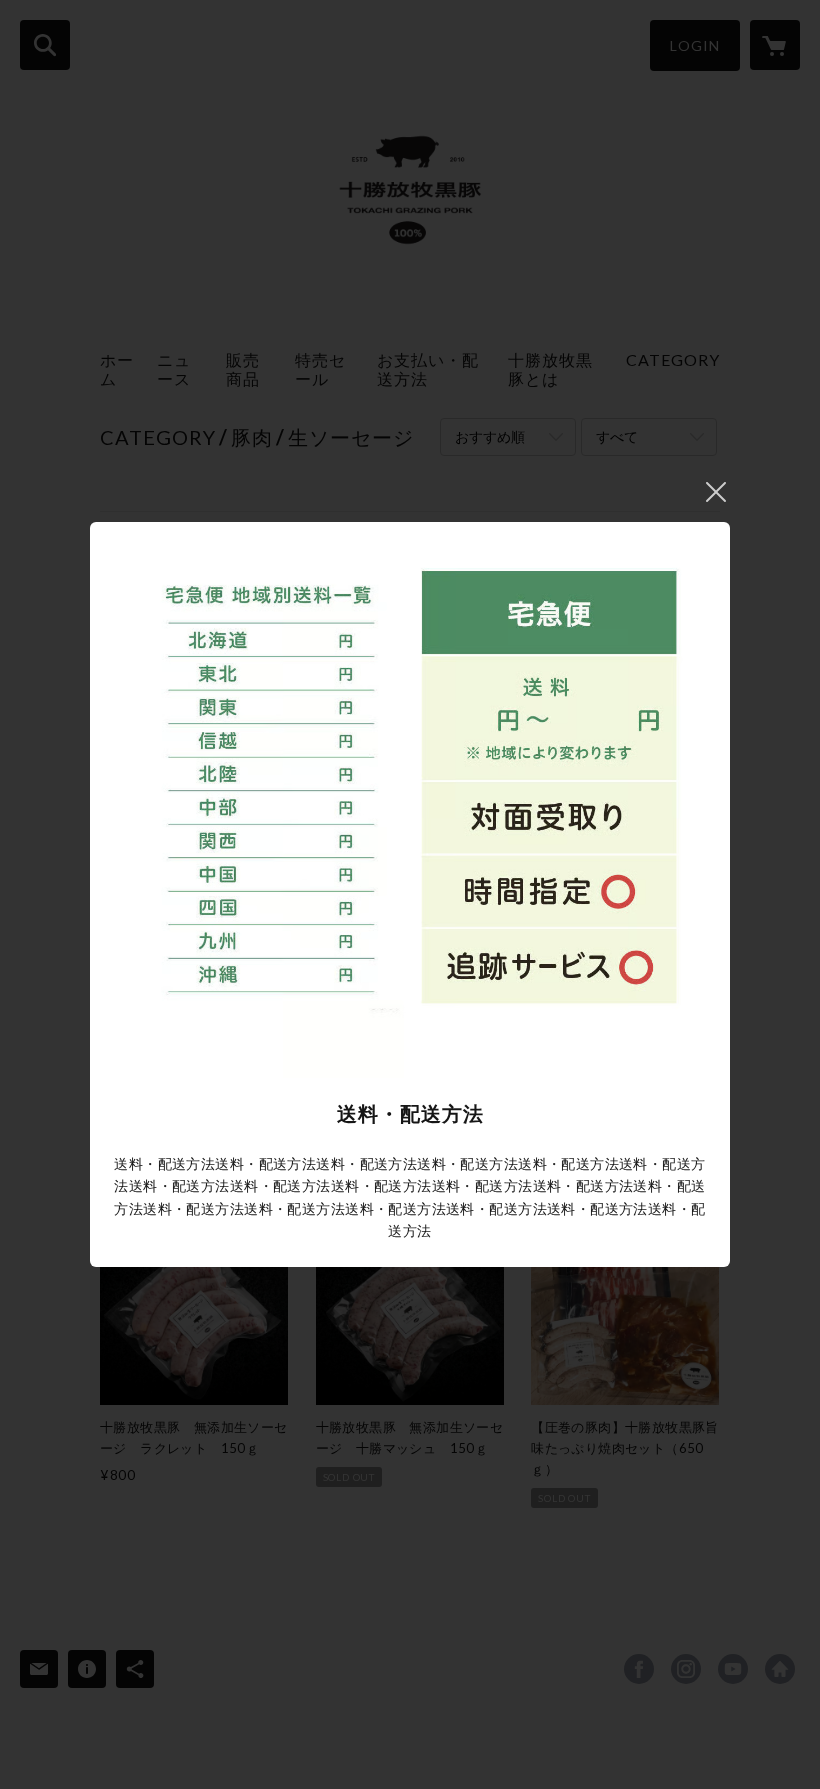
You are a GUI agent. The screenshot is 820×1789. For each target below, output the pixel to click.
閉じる (716, 492)
